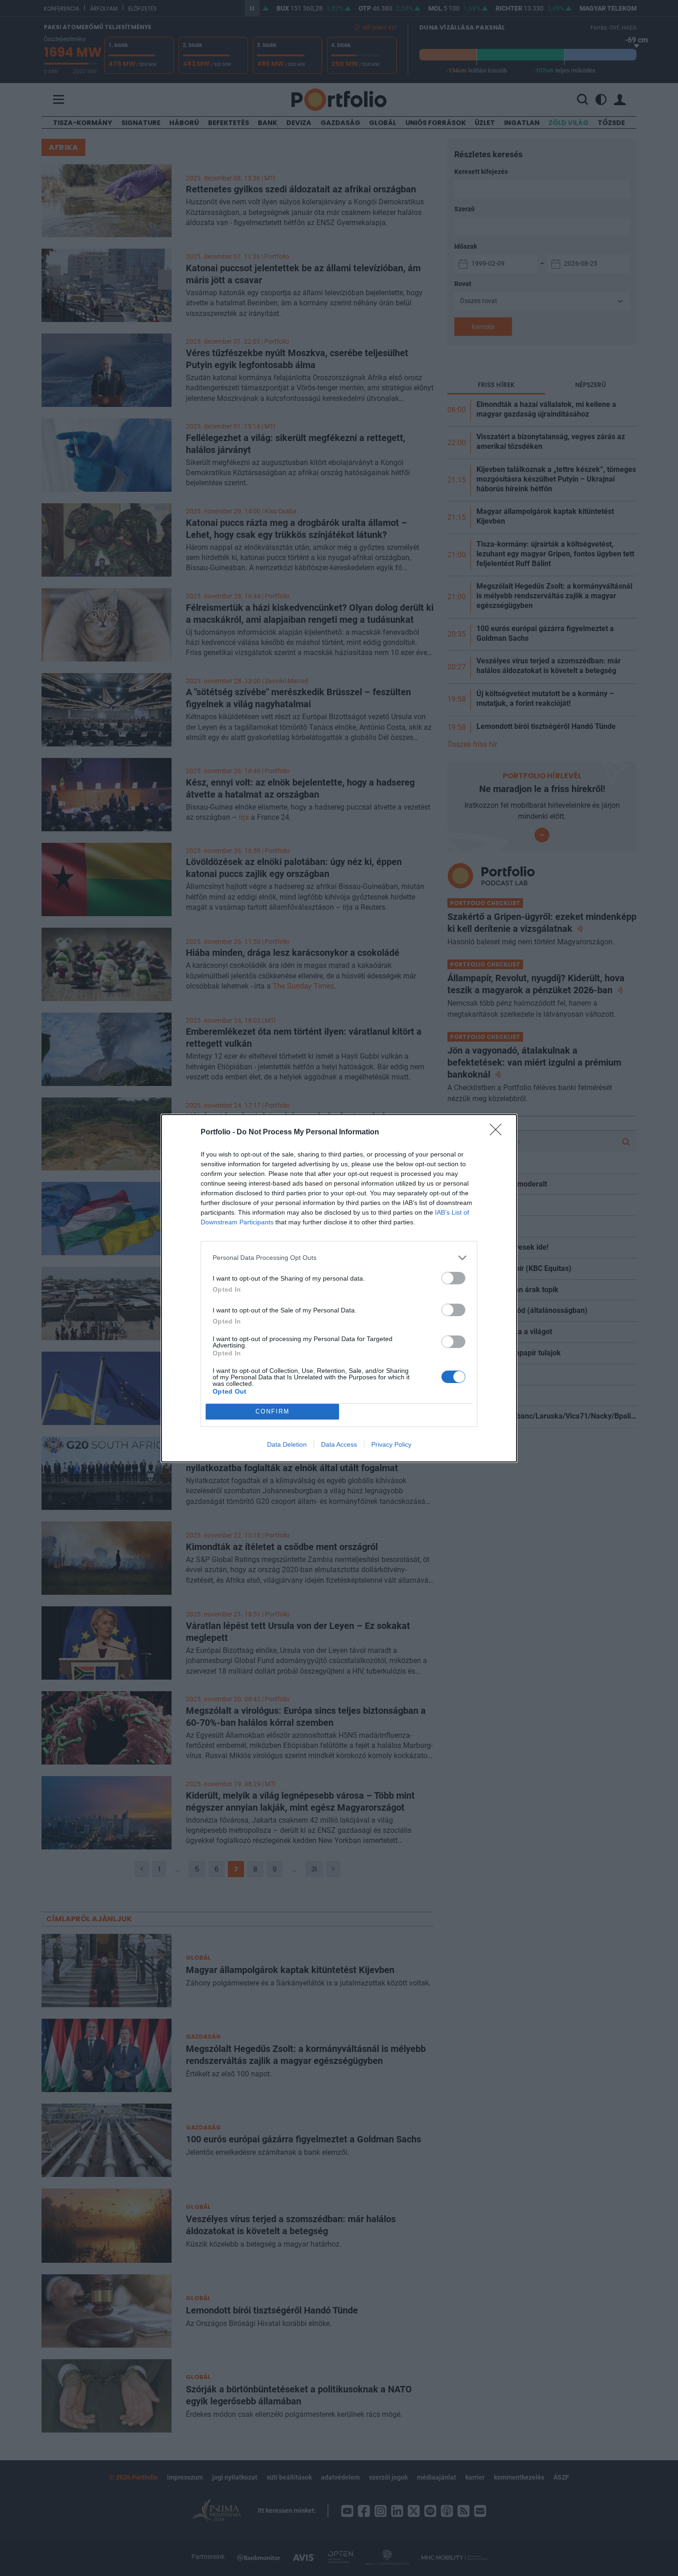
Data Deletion (287, 1444)
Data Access (339, 1444)
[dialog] (339, 1288)
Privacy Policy (391, 1444)
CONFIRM (273, 1411)
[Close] (499, 1133)
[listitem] (339, 1258)
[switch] (453, 1278)
